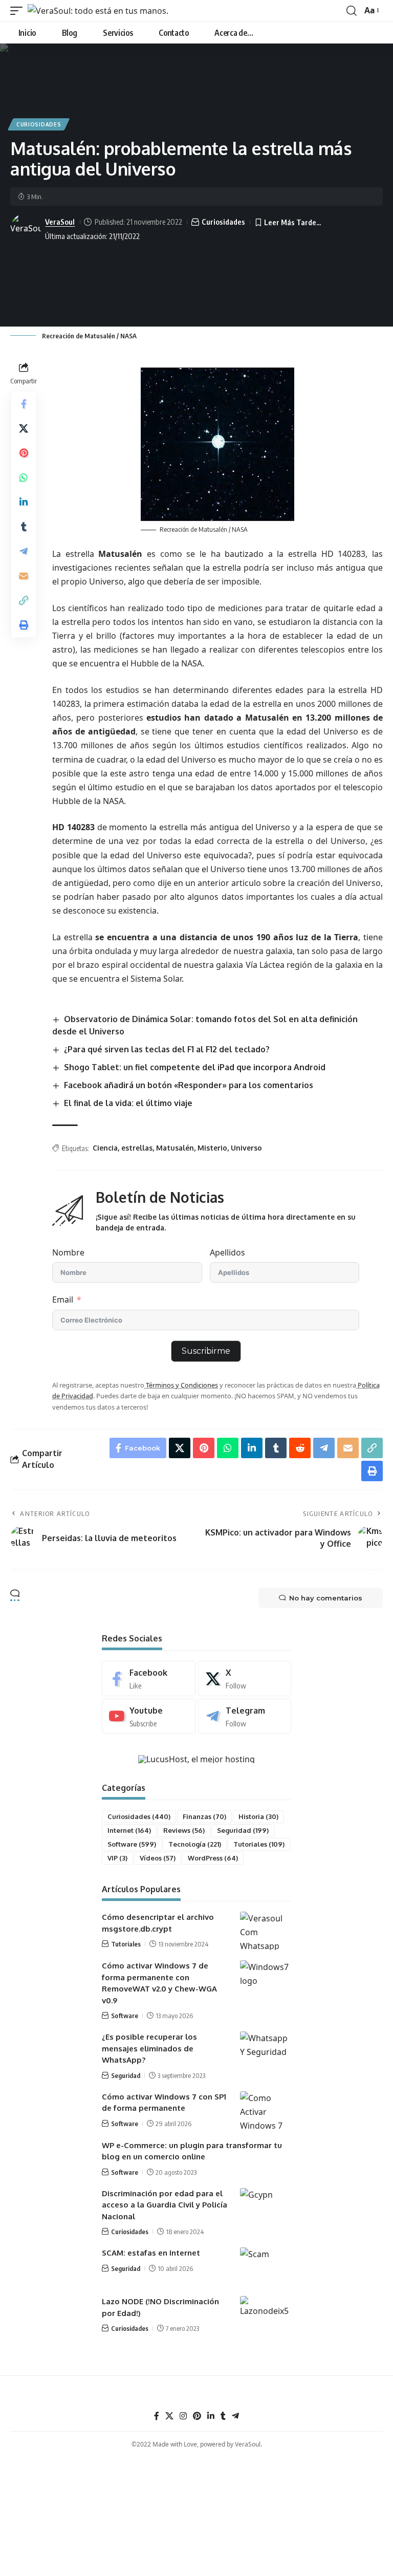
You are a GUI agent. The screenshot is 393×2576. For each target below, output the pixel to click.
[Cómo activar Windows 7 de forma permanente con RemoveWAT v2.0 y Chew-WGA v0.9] (266, 1979)
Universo (246, 1148)
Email (63, 1300)
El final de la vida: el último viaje (128, 1103)
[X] (245, 1679)
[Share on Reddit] (300, 1448)
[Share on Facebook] (24, 404)
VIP (117, 1858)
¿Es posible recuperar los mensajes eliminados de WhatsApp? (149, 2048)
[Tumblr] (223, 2416)
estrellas (137, 1148)
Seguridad (243, 1830)
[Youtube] (149, 1716)
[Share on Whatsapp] (24, 478)
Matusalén (175, 1148)
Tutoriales (259, 1844)
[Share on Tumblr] (24, 527)
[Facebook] (149, 1679)
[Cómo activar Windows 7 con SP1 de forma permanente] (266, 2110)
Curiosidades (39, 124)
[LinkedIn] (211, 2416)
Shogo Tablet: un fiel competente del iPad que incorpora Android (195, 1067)
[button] (19, 11)
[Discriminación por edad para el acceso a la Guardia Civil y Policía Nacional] (266, 2207)
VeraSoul (60, 222)
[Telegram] (245, 1716)
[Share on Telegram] (24, 551)
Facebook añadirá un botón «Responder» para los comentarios (189, 1085)
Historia (258, 1816)
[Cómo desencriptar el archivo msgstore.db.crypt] (266, 1931)
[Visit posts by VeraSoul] (26, 229)
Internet (129, 1830)
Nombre (68, 1252)
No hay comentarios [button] (326, 1598)
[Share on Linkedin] (24, 502)
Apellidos (227, 1252)
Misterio (212, 1148)
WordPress (213, 1858)
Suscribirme (206, 1351)
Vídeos (158, 1858)
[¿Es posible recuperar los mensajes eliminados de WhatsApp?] (266, 2051)
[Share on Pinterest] (24, 453)
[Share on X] (24, 428)
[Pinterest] (197, 2416)
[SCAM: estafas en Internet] (266, 2267)
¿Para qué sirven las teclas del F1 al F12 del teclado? (167, 1049)
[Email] (24, 576)
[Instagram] (183, 2416)
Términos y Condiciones (181, 1385)
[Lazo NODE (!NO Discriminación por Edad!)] (266, 2315)
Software (132, 1844)
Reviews (184, 1830)
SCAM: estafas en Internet (151, 2253)
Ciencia (105, 1148)
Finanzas (204, 1816)
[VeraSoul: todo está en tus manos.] (98, 11)
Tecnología (195, 1844)
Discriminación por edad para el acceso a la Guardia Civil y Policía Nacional (165, 2205)
